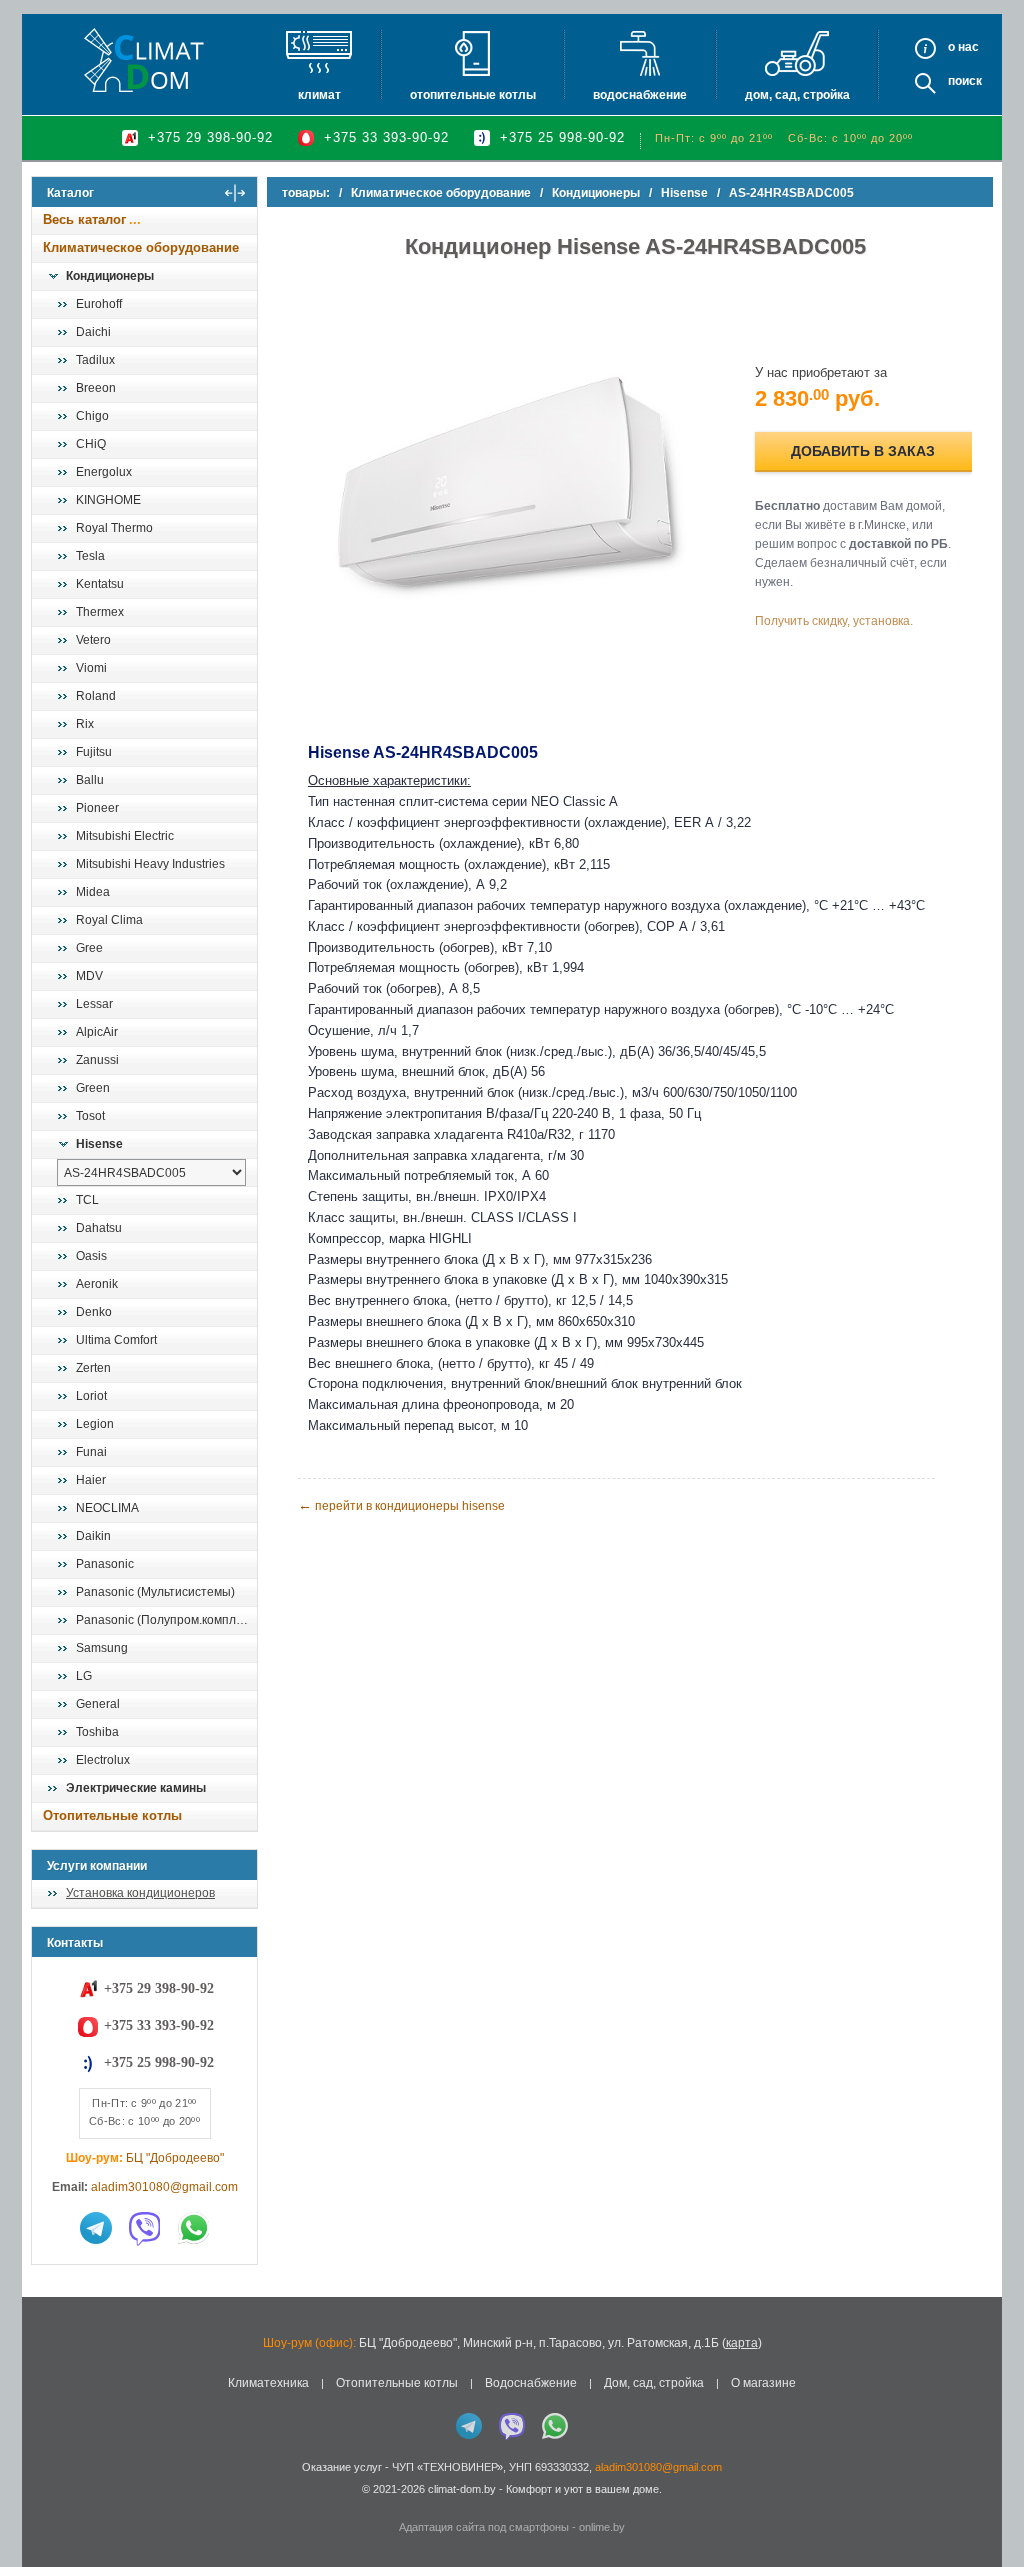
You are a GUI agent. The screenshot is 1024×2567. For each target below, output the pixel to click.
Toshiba (97, 1732)
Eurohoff (99, 304)
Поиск (965, 81)
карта (742, 2343)
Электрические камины (136, 1788)
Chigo (92, 416)
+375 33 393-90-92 (386, 137)
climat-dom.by (462, 2489)
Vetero (93, 640)
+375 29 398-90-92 (210, 137)
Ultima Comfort (116, 1340)
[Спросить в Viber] (145, 2228)
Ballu (90, 780)
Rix (85, 724)
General (98, 1704)
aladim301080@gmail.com (164, 2187)
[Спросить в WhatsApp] (194, 2228)
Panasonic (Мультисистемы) (155, 1592)
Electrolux (103, 1760)
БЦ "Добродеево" (175, 2158)
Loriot (91, 1396)
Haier (91, 1480)
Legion (95, 1424)
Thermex (100, 612)
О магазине (763, 2383)
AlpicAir (97, 1032)
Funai (91, 1452)
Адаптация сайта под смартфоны (484, 2527)
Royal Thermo (114, 528)
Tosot (90, 1116)
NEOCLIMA (107, 1508)
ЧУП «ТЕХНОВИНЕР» (447, 2467)
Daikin (93, 1536)
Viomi (91, 668)
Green (93, 1088)
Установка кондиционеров (140, 1893)
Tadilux (95, 360)
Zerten (93, 1368)
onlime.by (602, 2527)
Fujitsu (94, 752)
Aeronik (97, 1284)
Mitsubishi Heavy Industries (150, 864)
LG (84, 1676)
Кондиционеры (110, 276)
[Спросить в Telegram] (96, 2228)
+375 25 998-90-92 (562, 137)
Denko (94, 1312)
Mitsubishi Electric (125, 836)
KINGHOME (108, 500)
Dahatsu (99, 1228)
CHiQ (91, 444)
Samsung (102, 1648)
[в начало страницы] (988, 2506)
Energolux (104, 472)
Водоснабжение (640, 95)
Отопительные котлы (473, 95)
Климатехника (268, 2383)
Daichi (93, 332)
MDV (89, 976)
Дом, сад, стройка (797, 95)
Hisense (99, 1144)
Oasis (91, 1256)
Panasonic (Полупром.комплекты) (166, 1620)
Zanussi (97, 1060)
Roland (96, 696)
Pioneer (97, 808)
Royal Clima (109, 920)
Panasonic (105, 1564)
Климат (319, 95)
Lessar (94, 1004)
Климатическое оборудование (141, 247)
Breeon (96, 388)
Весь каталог (84, 219)
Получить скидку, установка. (834, 621)
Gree (89, 948)
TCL (87, 1200)
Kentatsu (100, 584)
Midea (93, 892)
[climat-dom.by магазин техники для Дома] (144, 60)
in (49, 2504)
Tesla (90, 556)
